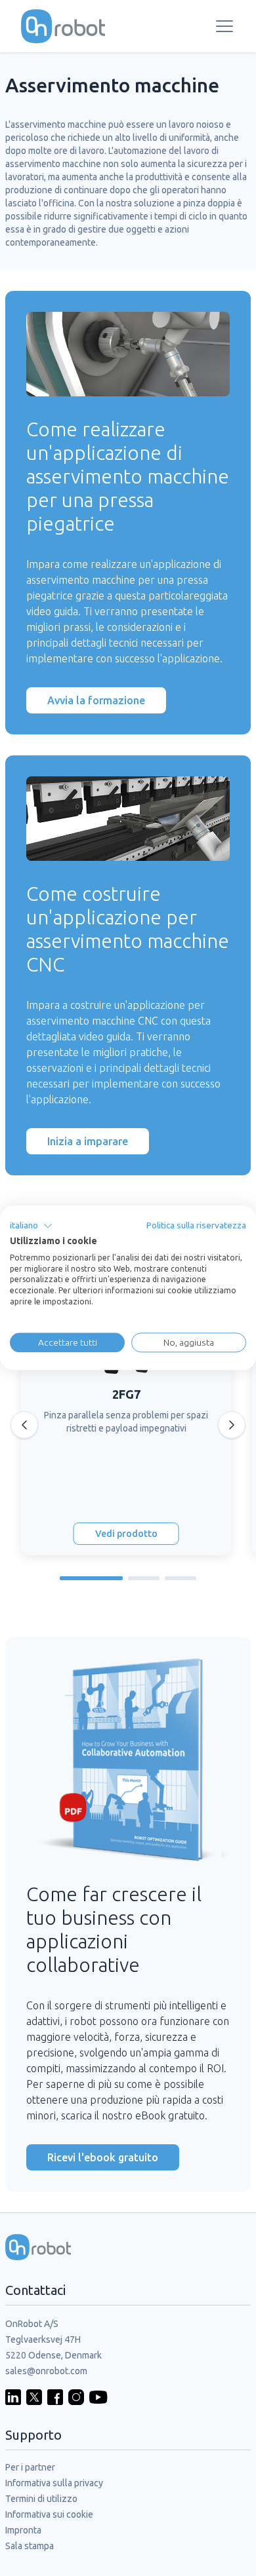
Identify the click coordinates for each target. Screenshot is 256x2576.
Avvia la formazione (96, 700)
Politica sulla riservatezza (196, 1225)
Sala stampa (30, 2546)
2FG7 (126, 1394)
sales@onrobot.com (46, 2371)
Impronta (23, 2530)
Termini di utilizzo (41, 2499)
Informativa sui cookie (49, 2514)
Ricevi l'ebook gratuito (103, 2157)
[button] (31, 1226)
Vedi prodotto (126, 1534)
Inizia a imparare (88, 1141)
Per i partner (30, 2467)
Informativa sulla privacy (54, 2483)
